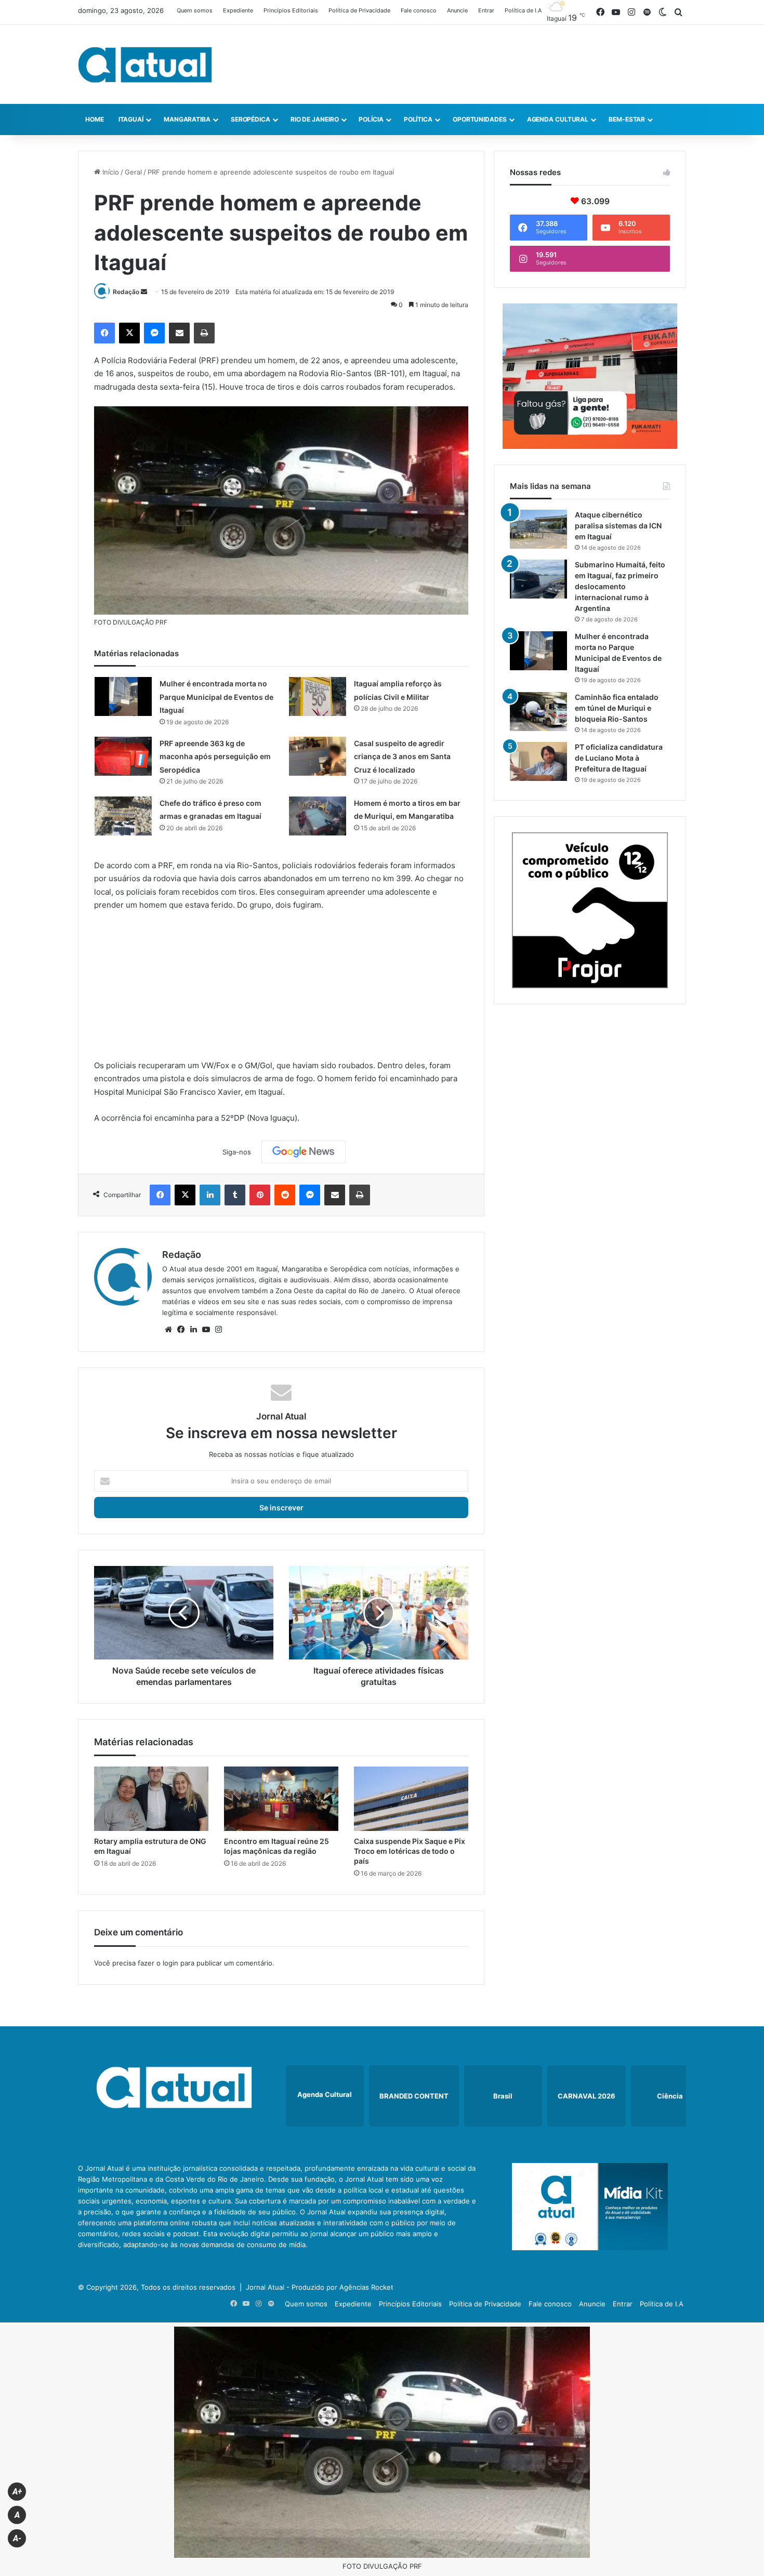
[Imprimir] (204, 333)
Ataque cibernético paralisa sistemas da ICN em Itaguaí (618, 526)
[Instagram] (218, 1330)
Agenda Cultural (558, 119)
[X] (129, 333)
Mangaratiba (187, 119)
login (170, 1963)
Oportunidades (480, 119)
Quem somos (195, 10)
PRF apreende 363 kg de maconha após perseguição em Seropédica (215, 756)
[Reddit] (285, 1195)
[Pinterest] (260, 1195)
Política (418, 119)
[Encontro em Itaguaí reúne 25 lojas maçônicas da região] (281, 1799)
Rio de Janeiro (315, 119)
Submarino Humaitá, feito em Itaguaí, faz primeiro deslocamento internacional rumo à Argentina (620, 586)
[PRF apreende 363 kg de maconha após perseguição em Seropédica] (123, 756)
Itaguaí (131, 119)
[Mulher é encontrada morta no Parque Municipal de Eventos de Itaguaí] (123, 696)
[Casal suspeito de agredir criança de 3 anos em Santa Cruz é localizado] (318, 756)
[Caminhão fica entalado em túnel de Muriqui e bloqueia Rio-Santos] (538, 712)
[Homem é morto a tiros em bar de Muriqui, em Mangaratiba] (318, 816)
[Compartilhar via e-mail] (179, 333)
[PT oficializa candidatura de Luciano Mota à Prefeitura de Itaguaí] (538, 761)
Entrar (486, 10)
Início (110, 172)
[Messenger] (154, 333)
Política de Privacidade (359, 10)
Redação (126, 292)
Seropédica (251, 119)
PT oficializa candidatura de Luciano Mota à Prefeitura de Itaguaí (619, 758)
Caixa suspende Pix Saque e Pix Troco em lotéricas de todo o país (410, 1851)
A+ (17, 2492)
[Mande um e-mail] (144, 292)
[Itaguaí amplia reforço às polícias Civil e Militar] (318, 696)
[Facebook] (104, 333)
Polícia (371, 119)
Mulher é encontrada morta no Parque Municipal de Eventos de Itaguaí (216, 697)
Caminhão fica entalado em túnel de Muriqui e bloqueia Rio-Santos (617, 708)
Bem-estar (627, 119)
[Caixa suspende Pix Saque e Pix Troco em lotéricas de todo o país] (411, 1799)
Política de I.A (523, 10)
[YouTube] (206, 1330)
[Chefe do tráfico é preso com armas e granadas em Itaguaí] (123, 816)
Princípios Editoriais (291, 10)
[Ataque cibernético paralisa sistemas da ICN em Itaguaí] (538, 529)
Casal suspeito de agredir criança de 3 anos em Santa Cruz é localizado (402, 756)
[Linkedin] (210, 1195)
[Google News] (304, 1152)
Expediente (238, 10)
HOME (95, 119)
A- (17, 2538)
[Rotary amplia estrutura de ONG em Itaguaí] (151, 1799)
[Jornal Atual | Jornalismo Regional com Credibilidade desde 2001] (145, 64)
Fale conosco (419, 10)
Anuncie (457, 10)
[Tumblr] (235, 1195)
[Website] (168, 1330)
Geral (133, 172)
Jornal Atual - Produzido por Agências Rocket (320, 2287)
